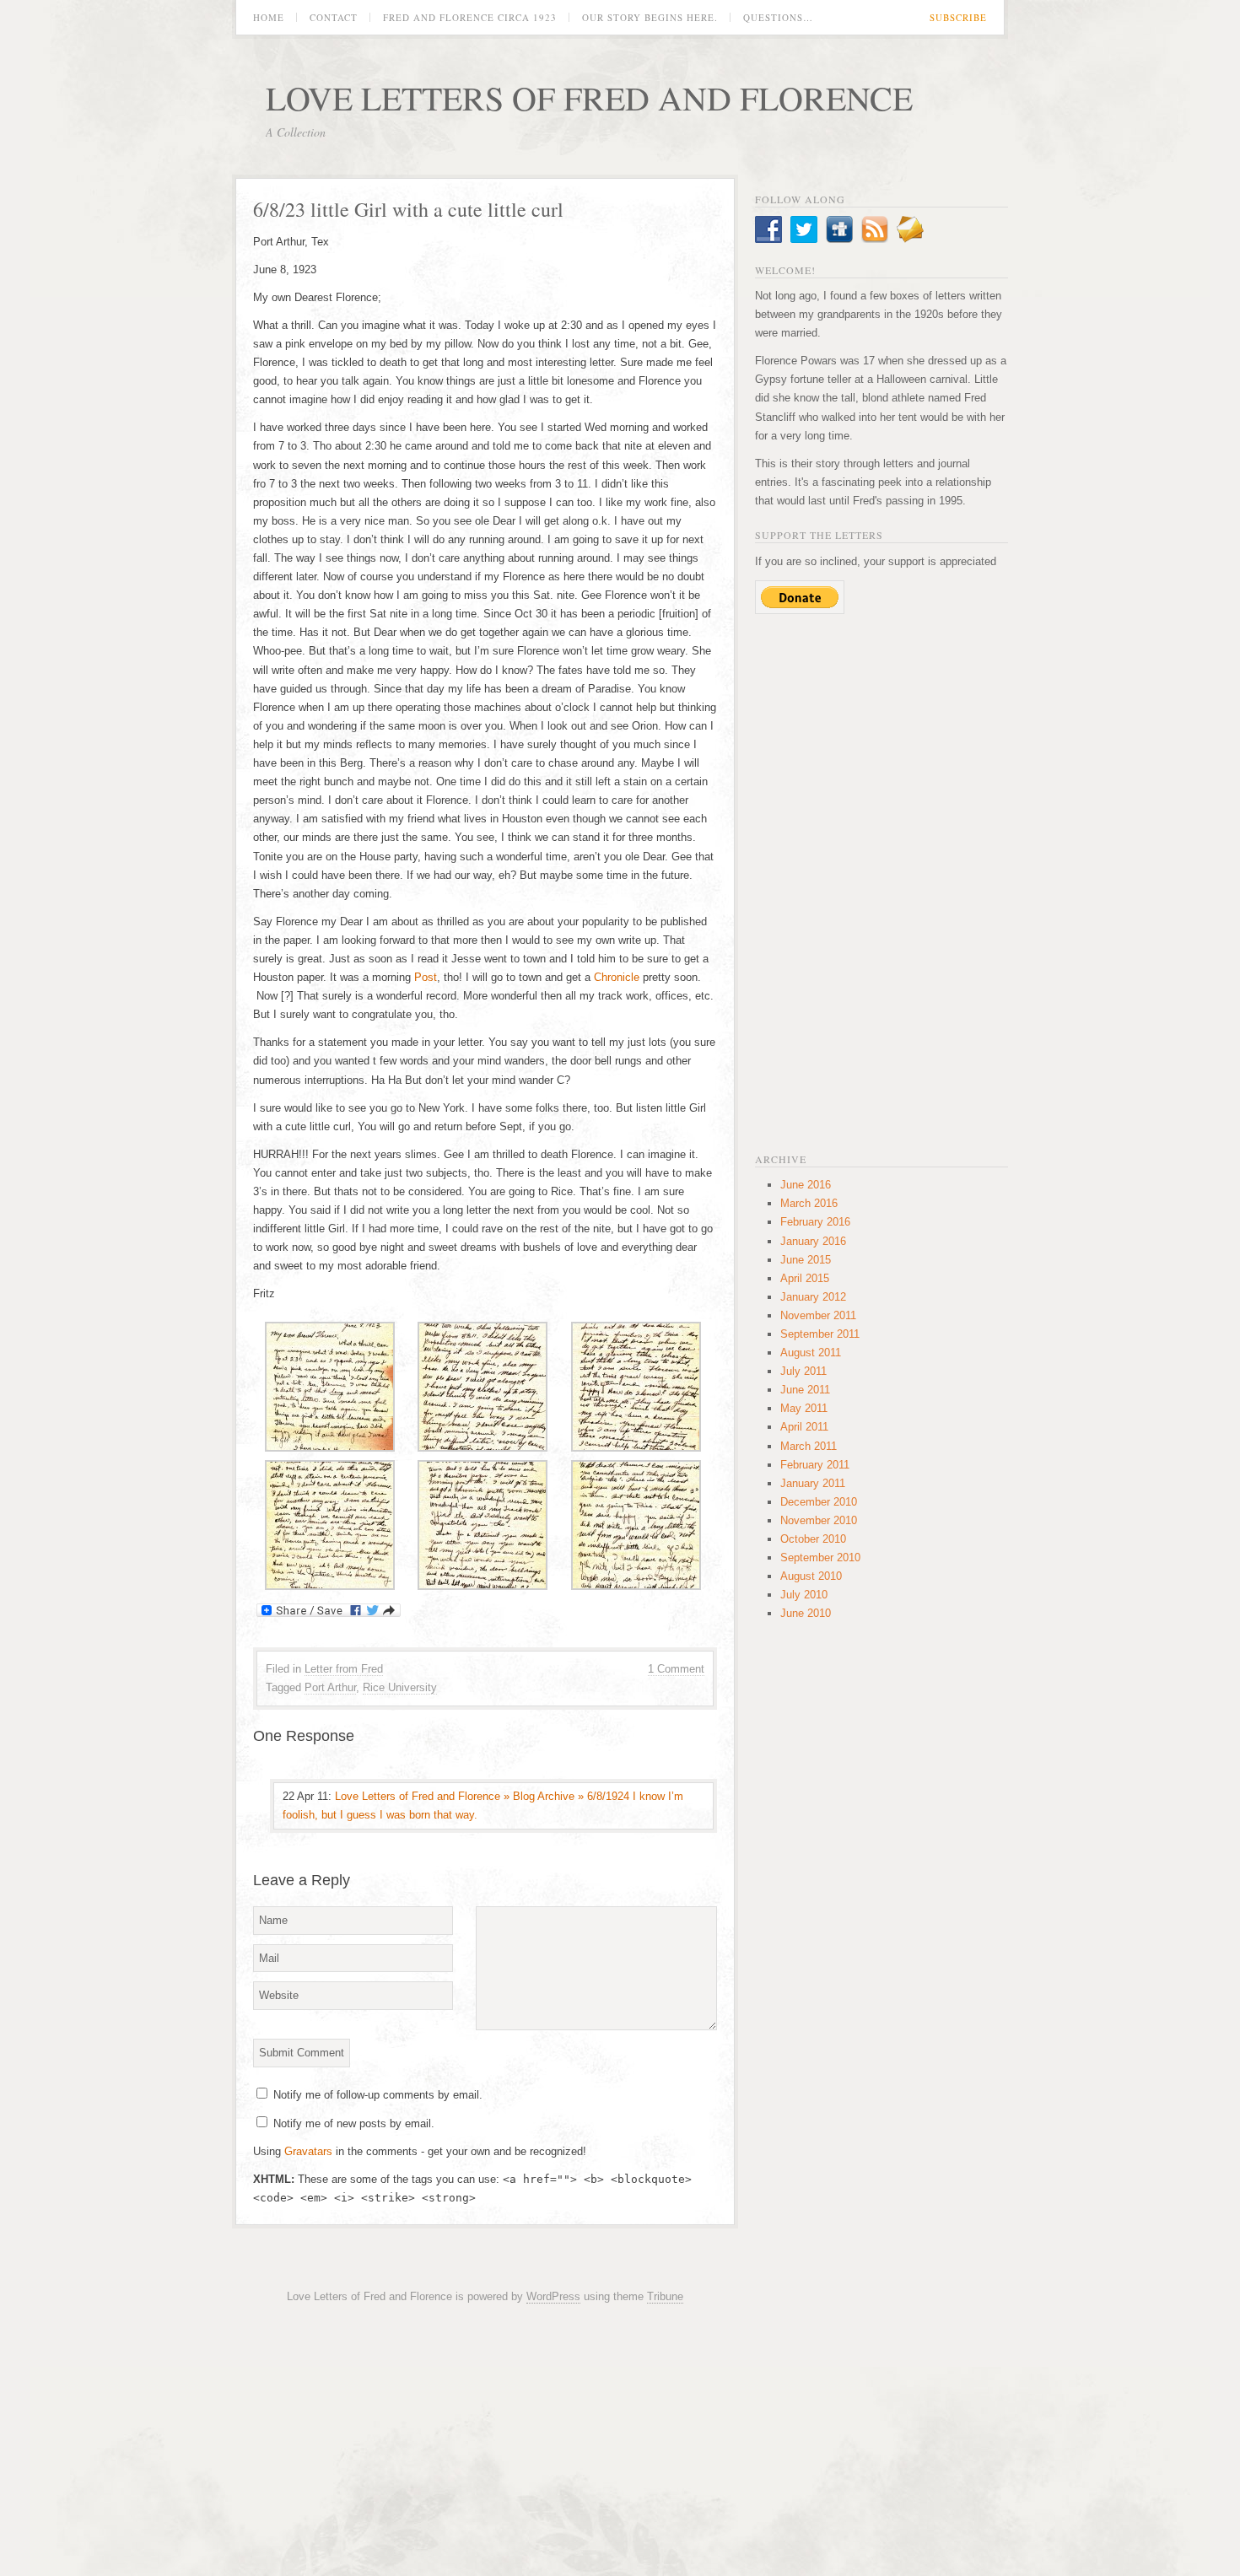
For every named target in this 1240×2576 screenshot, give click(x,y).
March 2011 (809, 1446)
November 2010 (819, 1520)
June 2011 (805, 1390)
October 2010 (813, 1539)
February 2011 (815, 1465)
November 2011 (818, 1315)
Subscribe (958, 17)
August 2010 (811, 1576)
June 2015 (806, 1260)
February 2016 (815, 1222)
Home (269, 17)
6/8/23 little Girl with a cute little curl (408, 209)
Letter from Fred (344, 1669)
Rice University (400, 1687)
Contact (334, 17)
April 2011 (804, 1427)
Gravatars (308, 2151)
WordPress (553, 2296)
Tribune (665, 2296)
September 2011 (820, 1334)
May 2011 (804, 1408)
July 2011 (803, 1371)
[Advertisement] (881, 881)
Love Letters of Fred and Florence (589, 97)
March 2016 (809, 1203)
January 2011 (813, 1483)
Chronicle (618, 977)
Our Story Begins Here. (650, 17)
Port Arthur (330, 1687)
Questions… (778, 17)
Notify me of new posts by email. (354, 2123)
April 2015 (805, 1278)
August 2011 (811, 1353)
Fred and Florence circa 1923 (470, 17)
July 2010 (804, 1595)
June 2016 (806, 1185)
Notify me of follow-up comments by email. (378, 2095)
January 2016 (813, 1241)
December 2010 (819, 1502)
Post (426, 977)
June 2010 (806, 1613)
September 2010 (820, 1557)
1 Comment (676, 1669)
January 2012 (813, 1297)
